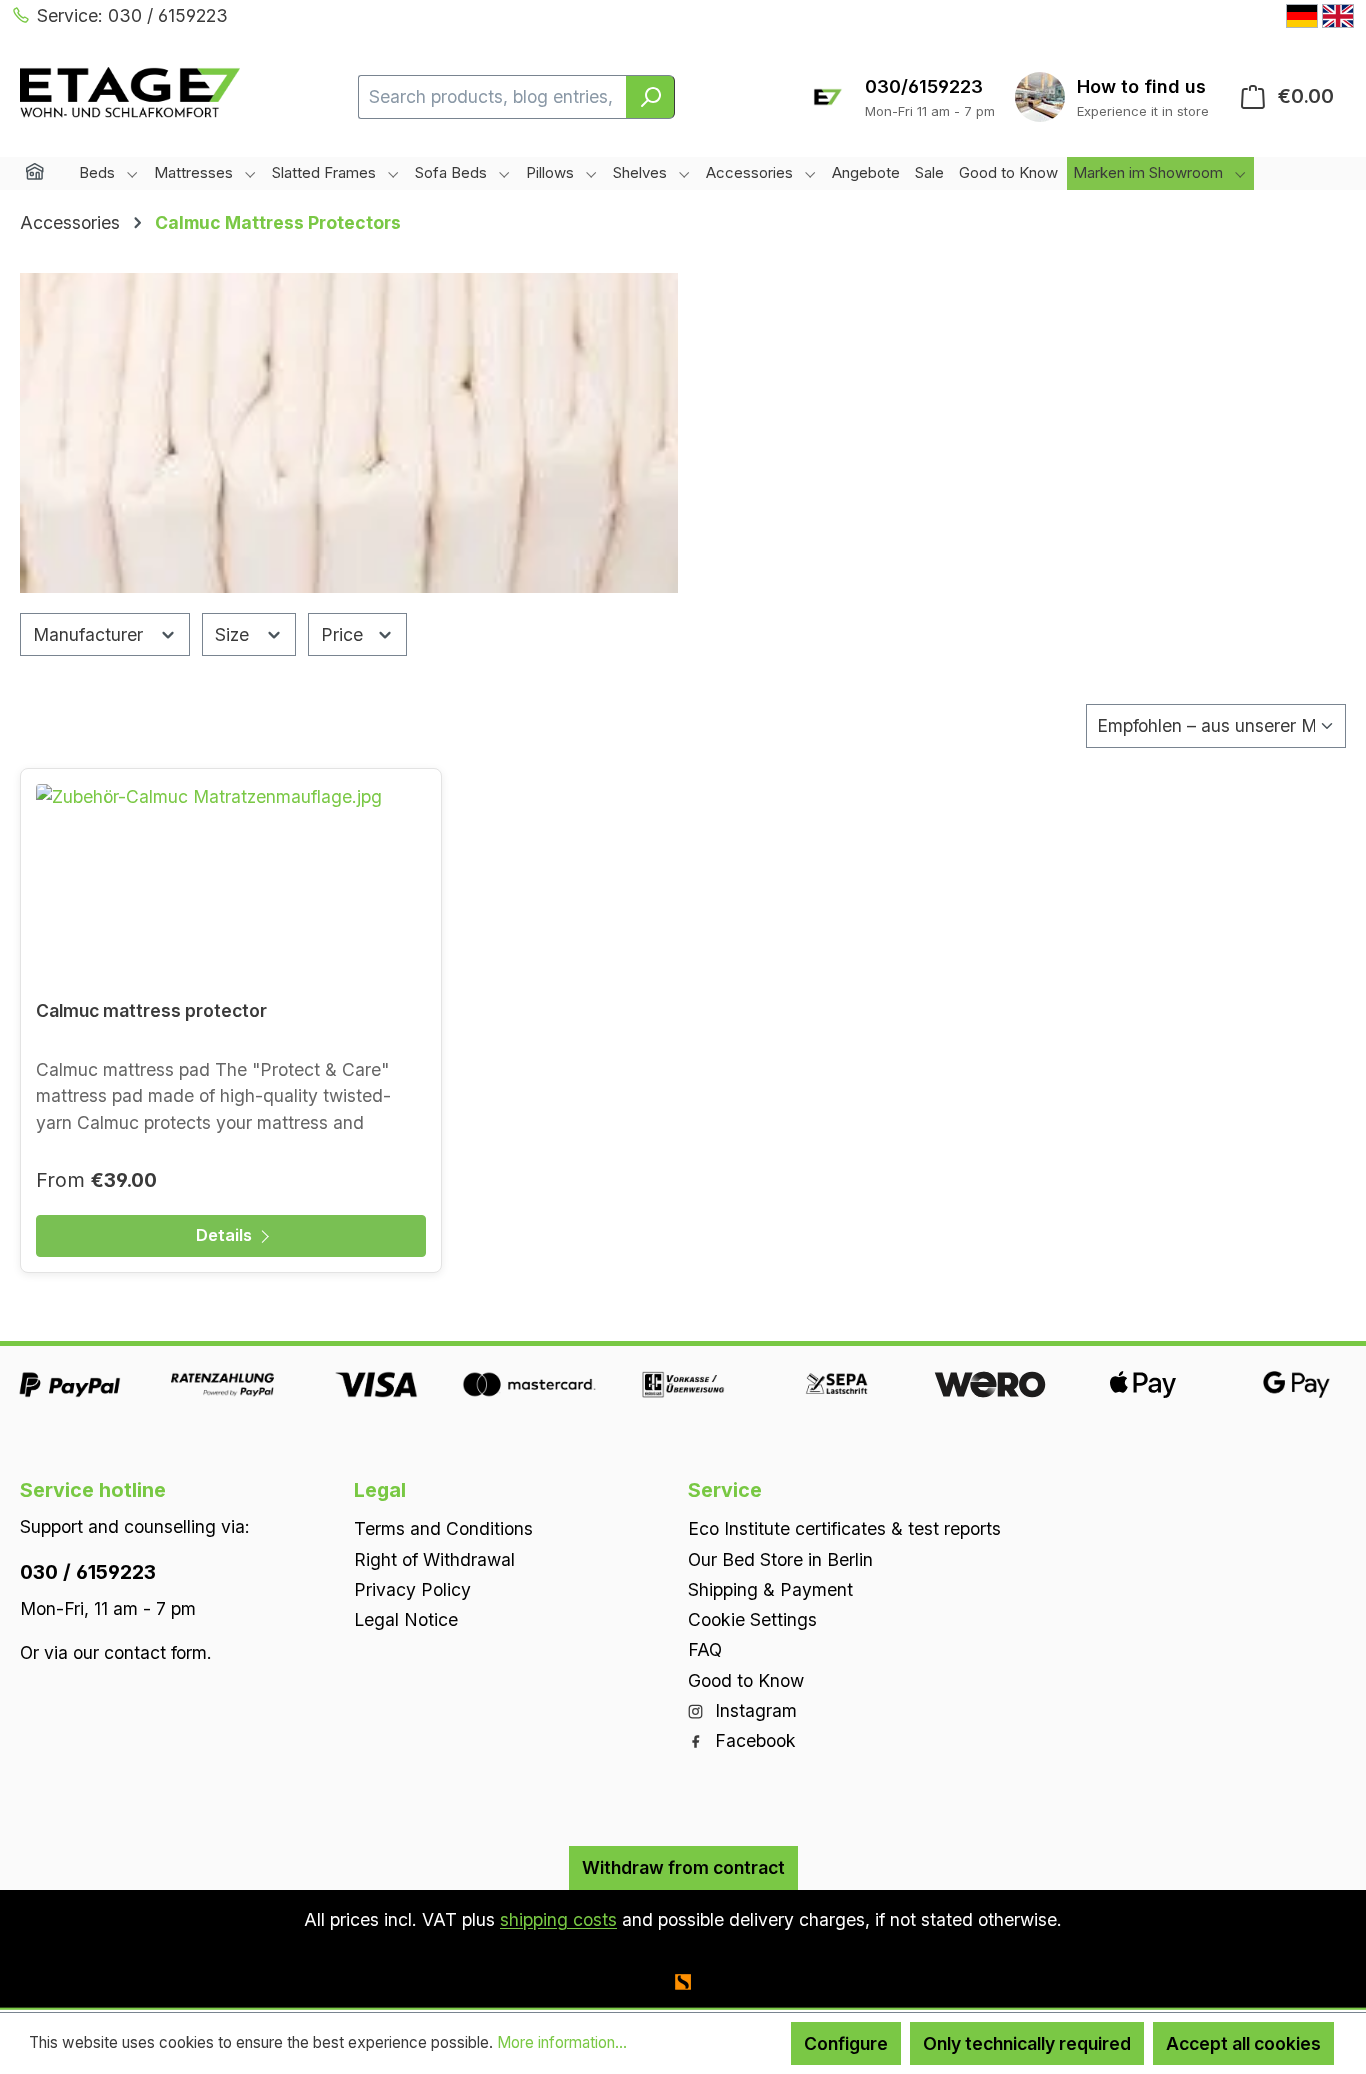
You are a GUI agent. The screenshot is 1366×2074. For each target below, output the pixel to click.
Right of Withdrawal (434, 1559)
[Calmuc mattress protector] (231, 884)
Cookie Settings (752, 1619)
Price (344, 634)
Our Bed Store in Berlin (780, 1559)
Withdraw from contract (683, 1867)
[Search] (650, 97)
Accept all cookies (1243, 2043)
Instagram (753, 1710)
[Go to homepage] (130, 92)
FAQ (705, 1649)
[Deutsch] (1302, 16)
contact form (155, 1652)
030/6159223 (924, 86)
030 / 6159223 (88, 1572)
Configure (846, 2043)
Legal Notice (406, 1619)
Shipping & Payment (770, 1589)
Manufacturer (90, 634)
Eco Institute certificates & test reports (844, 1528)
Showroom (1143, 86)
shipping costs (558, 1919)
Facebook (753, 1740)
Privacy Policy (412, 1589)
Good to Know (746, 1680)
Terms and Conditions (443, 1528)
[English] (1338, 16)
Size (234, 634)
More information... (562, 2042)
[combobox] (492, 97)
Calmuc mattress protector (151, 1010)
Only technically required (1027, 2043)
